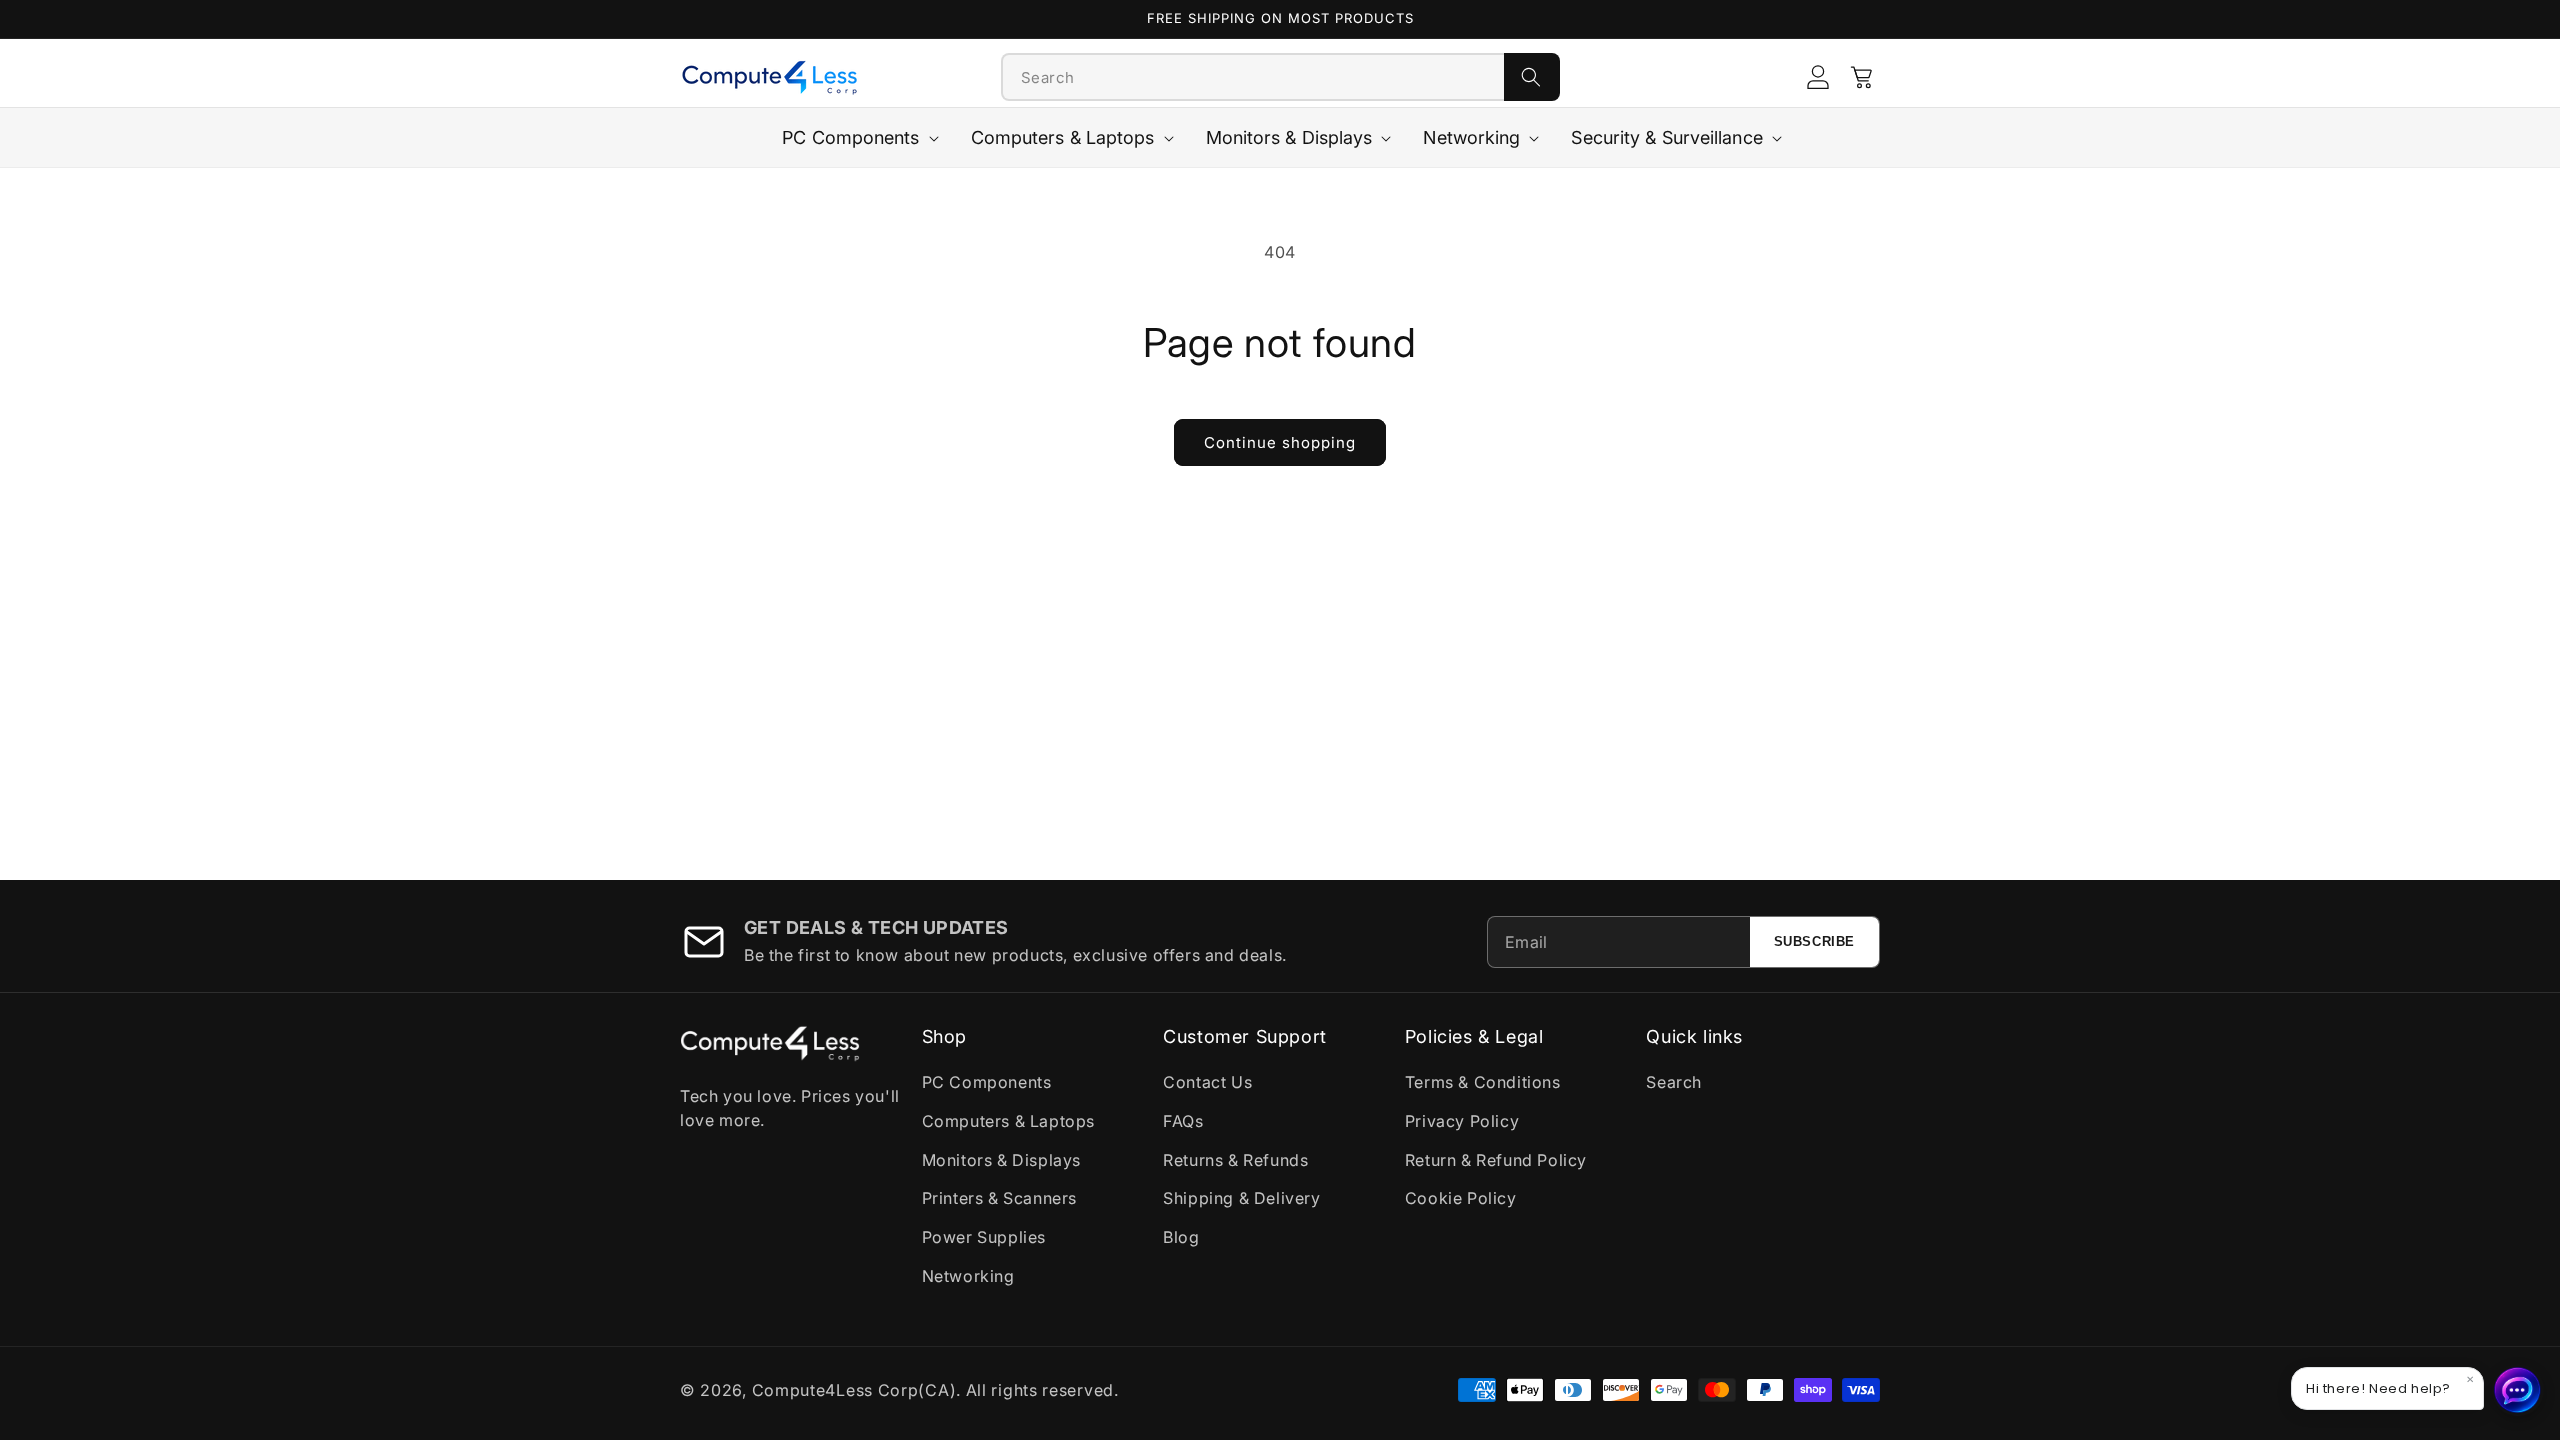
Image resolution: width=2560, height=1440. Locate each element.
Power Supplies (984, 1237)
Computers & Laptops (1008, 1121)
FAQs (1183, 1121)
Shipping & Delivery (1241, 1198)
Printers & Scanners (999, 1198)
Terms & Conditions (1483, 1082)
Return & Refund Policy (1496, 1160)
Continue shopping (1280, 442)
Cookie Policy (1461, 1198)
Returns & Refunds (1235, 1160)
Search (1674, 1082)
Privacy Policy (1462, 1121)
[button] (1862, 77)
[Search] (1532, 77)
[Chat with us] (2518, 1390)
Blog (1181, 1237)
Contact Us (1207, 1082)
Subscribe (1814, 941)
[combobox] (1253, 77)
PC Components (987, 1082)
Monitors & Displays (1001, 1160)
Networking (968, 1276)
